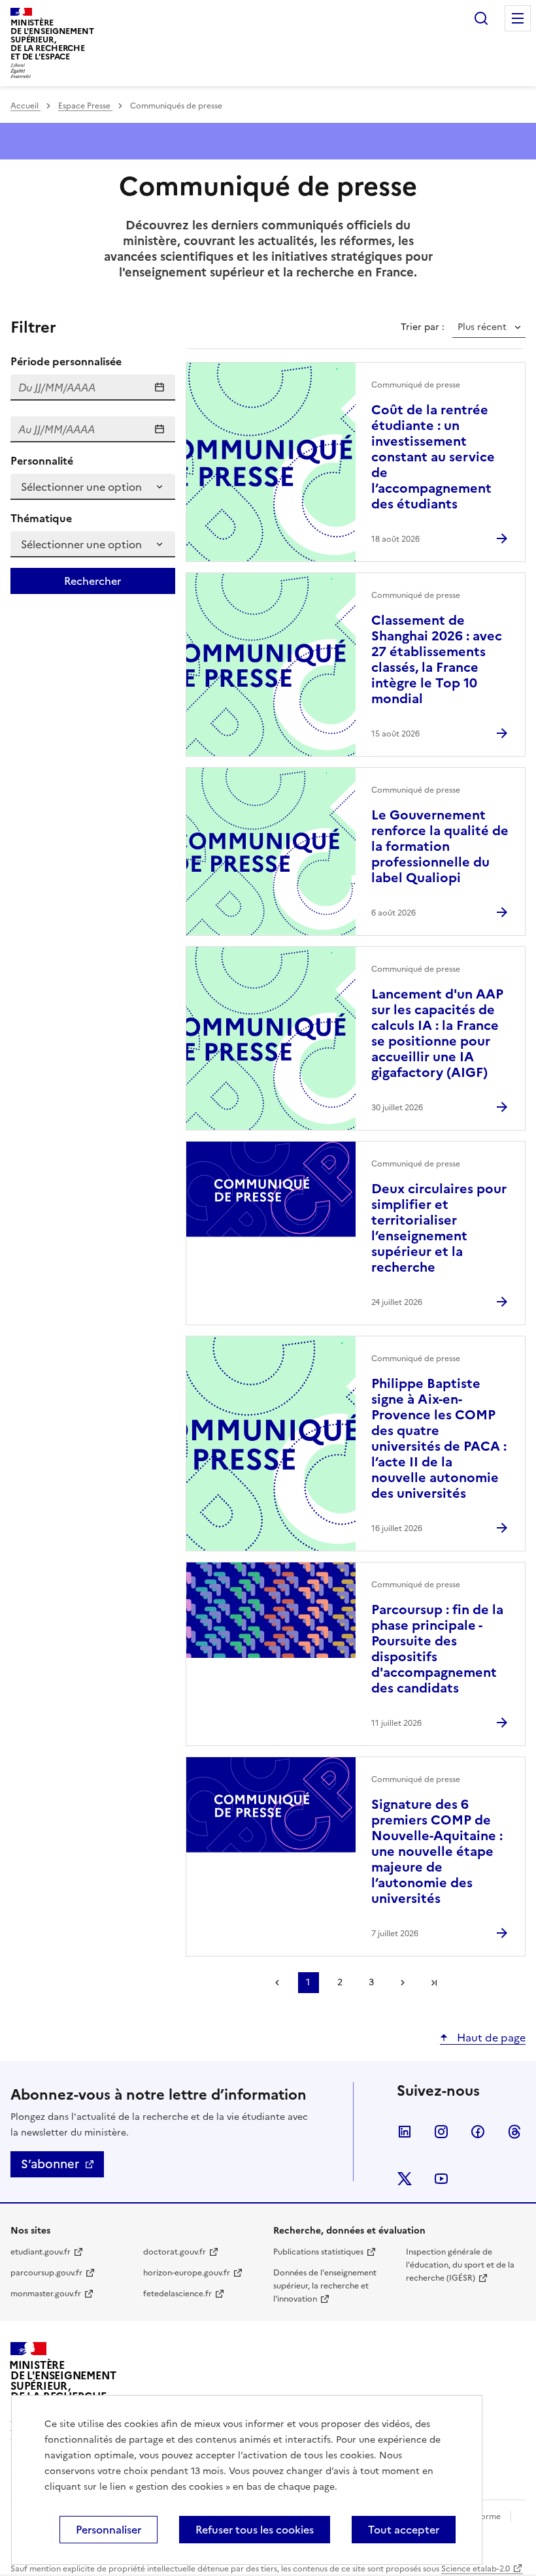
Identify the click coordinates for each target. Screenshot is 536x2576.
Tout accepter (404, 2530)
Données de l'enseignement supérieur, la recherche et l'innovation (325, 2286)
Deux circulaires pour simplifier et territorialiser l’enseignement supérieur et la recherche (439, 1228)
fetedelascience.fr (177, 2294)
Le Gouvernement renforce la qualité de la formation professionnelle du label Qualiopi (440, 846)
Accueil (25, 106)
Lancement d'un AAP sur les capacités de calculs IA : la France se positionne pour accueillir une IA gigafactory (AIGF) (437, 1033)
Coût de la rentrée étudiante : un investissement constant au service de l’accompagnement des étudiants (433, 457)
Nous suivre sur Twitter (405, 2179)
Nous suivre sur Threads (514, 2132)
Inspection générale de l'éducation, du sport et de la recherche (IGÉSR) (460, 2265)
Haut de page (490, 2038)
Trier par (421, 327)
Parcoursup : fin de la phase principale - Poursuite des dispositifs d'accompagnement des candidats (437, 1649)
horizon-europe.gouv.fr (187, 2273)
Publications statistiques (318, 2252)
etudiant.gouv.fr (41, 2252)
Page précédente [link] (277, 1983)
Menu (518, 18)
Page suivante (403, 1983)
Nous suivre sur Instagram (441, 2132)
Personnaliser (109, 2530)
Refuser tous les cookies (255, 2530)
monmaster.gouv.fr (46, 2294)
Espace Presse (85, 106)
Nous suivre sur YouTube (441, 2179)
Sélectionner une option (81, 487)
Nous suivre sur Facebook (478, 2132)
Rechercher (481, 18)
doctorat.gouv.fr (175, 2252)
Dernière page (434, 1983)
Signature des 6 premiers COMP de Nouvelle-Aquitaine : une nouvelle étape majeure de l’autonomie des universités (437, 1851)
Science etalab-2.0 (476, 2569)
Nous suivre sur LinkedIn (405, 2132)
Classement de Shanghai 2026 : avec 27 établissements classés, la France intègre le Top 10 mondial (437, 659)
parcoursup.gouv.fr (46, 2273)
